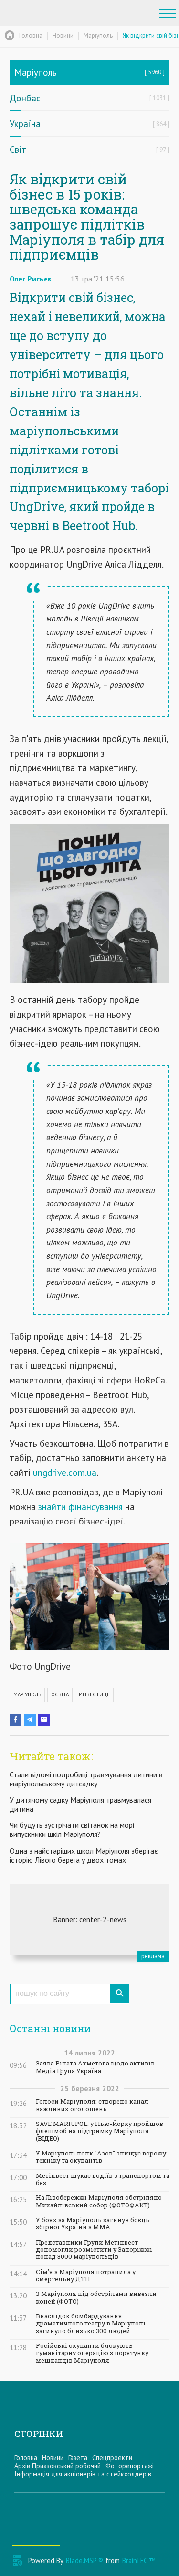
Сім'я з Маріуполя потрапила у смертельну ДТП (86, 2275)
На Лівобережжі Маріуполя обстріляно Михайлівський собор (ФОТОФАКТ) (99, 2201)
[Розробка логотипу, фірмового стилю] (89, 1919)
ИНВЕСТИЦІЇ (94, 1694)
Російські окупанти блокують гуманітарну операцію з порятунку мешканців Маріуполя (92, 2353)
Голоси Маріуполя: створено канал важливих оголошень (92, 2105)
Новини (53, 2458)
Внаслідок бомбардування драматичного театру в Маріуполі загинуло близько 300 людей (91, 2324)
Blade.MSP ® (84, 2561)
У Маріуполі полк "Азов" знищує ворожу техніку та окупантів (101, 2157)
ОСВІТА (60, 1694)
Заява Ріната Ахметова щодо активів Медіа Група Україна (95, 2067)
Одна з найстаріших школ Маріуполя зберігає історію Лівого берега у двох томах (84, 1855)
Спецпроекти (112, 2458)
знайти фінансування (80, 1507)
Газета (78, 2458)
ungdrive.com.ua (63, 1472)
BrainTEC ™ (139, 2561)
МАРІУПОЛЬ (27, 1694)
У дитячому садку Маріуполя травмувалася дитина (80, 1804)
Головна (26, 2458)
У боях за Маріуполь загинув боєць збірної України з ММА (93, 2224)
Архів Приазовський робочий (58, 2466)
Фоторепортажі (130, 2466)
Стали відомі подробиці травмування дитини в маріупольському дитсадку (86, 1779)
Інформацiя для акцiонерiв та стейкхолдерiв (83, 2474)
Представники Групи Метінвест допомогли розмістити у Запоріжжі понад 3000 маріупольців (94, 2250)
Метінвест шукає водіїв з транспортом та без (103, 2179)
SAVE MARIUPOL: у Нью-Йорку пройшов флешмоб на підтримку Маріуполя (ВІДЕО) (100, 2131)
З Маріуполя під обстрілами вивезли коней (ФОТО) (96, 2297)
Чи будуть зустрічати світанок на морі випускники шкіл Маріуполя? (72, 1829)
